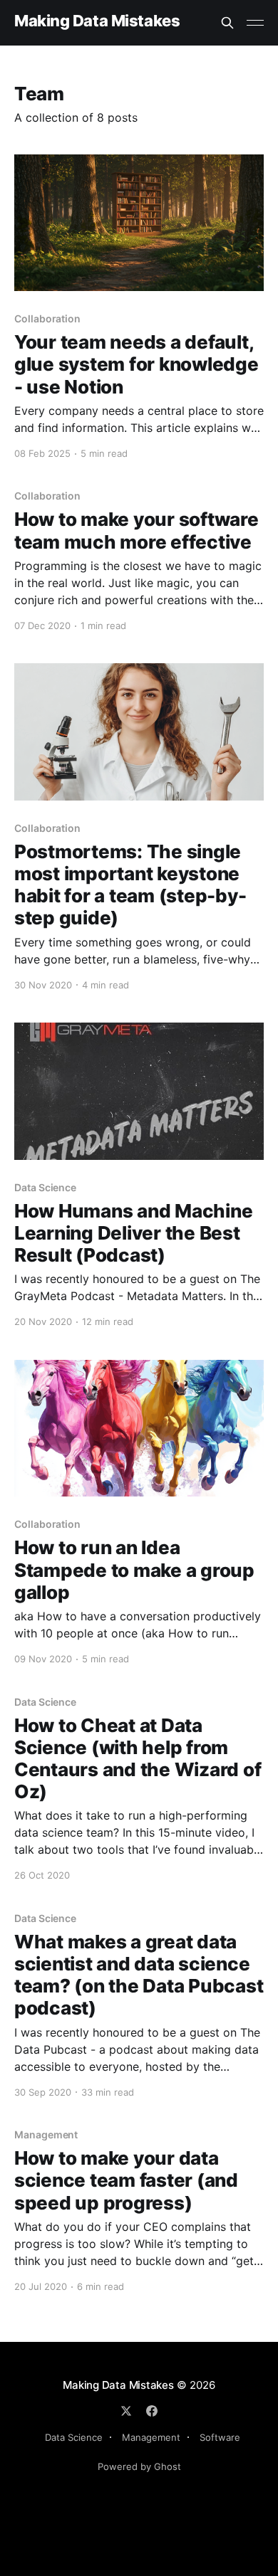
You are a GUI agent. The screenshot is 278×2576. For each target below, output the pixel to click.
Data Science (74, 2437)
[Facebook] (152, 2411)
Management (151, 2437)
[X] (126, 2411)
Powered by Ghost (139, 2466)
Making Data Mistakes (97, 21)
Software (220, 2437)
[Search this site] (227, 23)
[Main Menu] (255, 23)
